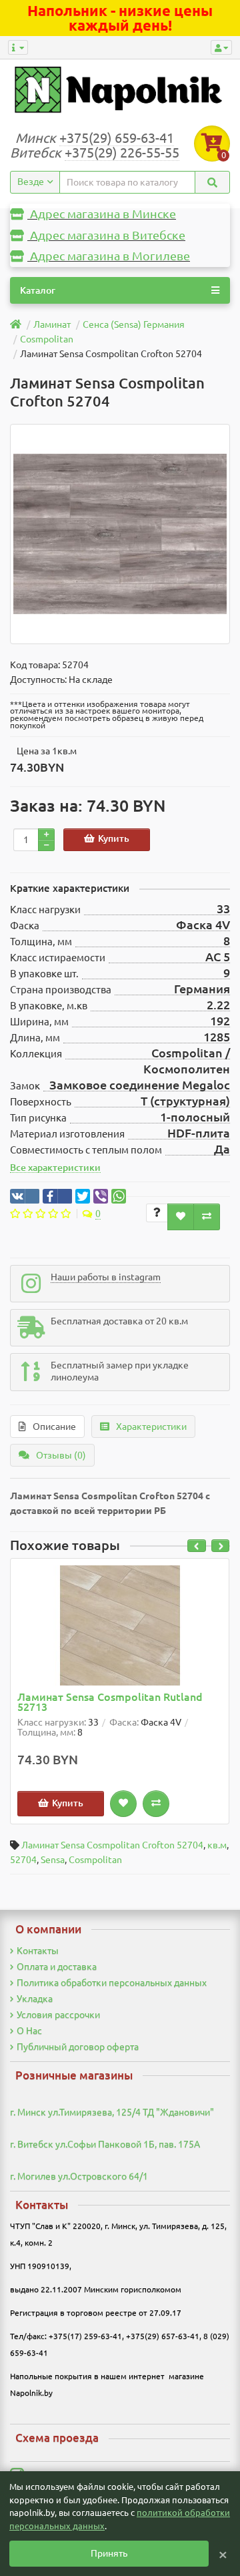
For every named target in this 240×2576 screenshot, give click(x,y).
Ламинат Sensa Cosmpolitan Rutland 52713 (110, 1703)
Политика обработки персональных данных (112, 1983)
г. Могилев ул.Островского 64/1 (79, 2176)
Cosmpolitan (95, 1860)
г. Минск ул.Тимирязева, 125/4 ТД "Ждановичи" (112, 2112)
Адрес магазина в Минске (102, 214)
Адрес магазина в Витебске (106, 235)
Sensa (53, 1860)
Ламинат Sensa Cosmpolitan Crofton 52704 (112, 1845)
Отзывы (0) (61, 1455)
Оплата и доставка (57, 1967)
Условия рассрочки (58, 2015)
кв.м (217, 1845)
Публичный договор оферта (78, 2047)
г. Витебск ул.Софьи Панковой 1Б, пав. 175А (105, 2144)
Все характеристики (55, 1168)
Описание (54, 1427)
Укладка (35, 1999)
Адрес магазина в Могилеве (109, 256)
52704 (23, 1860)
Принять (109, 2553)
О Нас (29, 2031)
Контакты (38, 1951)
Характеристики (151, 1427)
